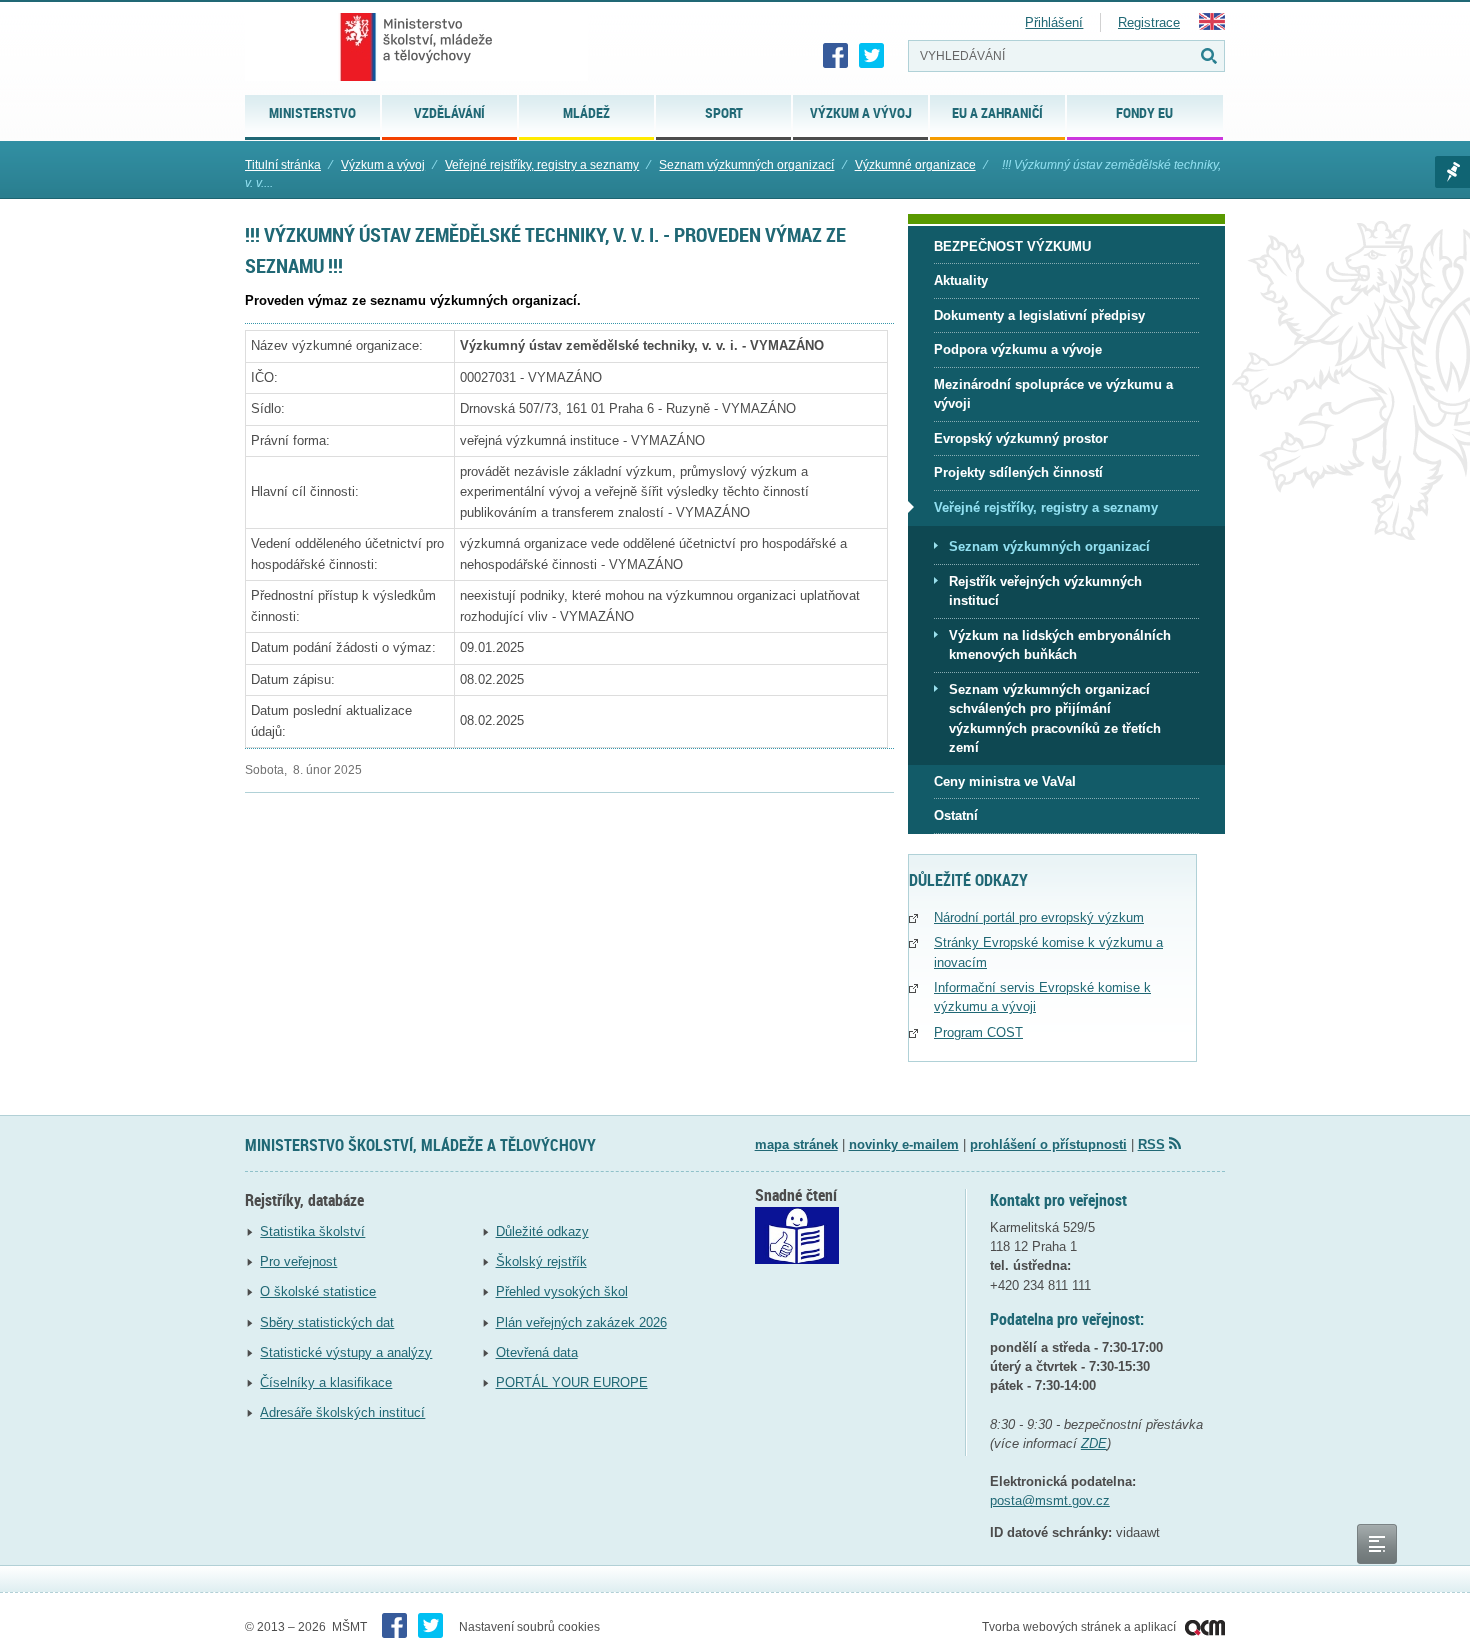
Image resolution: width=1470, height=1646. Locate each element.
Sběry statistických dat (327, 1322)
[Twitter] (872, 56)
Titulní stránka (283, 165)
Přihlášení (1054, 22)
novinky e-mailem (904, 1144)
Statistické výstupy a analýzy (346, 1352)
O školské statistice (318, 1291)
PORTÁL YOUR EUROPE (572, 1382)
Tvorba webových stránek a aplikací (1080, 1627)
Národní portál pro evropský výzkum (1039, 917)
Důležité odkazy (542, 1231)
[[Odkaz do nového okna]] (797, 1259)
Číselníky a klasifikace (326, 1382)
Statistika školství (312, 1231)
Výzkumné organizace (915, 165)
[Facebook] (836, 56)
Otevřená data (537, 1352)
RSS (1151, 1144)
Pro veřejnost (298, 1261)
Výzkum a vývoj (383, 165)
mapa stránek (796, 1144)
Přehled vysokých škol (562, 1291)
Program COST (978, 1032)
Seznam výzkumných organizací (746, 165)
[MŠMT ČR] (416, 47)
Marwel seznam (1452, 172)
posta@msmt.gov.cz (1050, 1500)
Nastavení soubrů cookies (529, 1627)
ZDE (1094, 1443)
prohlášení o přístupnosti (1048, 1144)
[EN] (1212, 25)
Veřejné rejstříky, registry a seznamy (542, 165)
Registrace (1149, 22)
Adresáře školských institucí (342, 1412)
